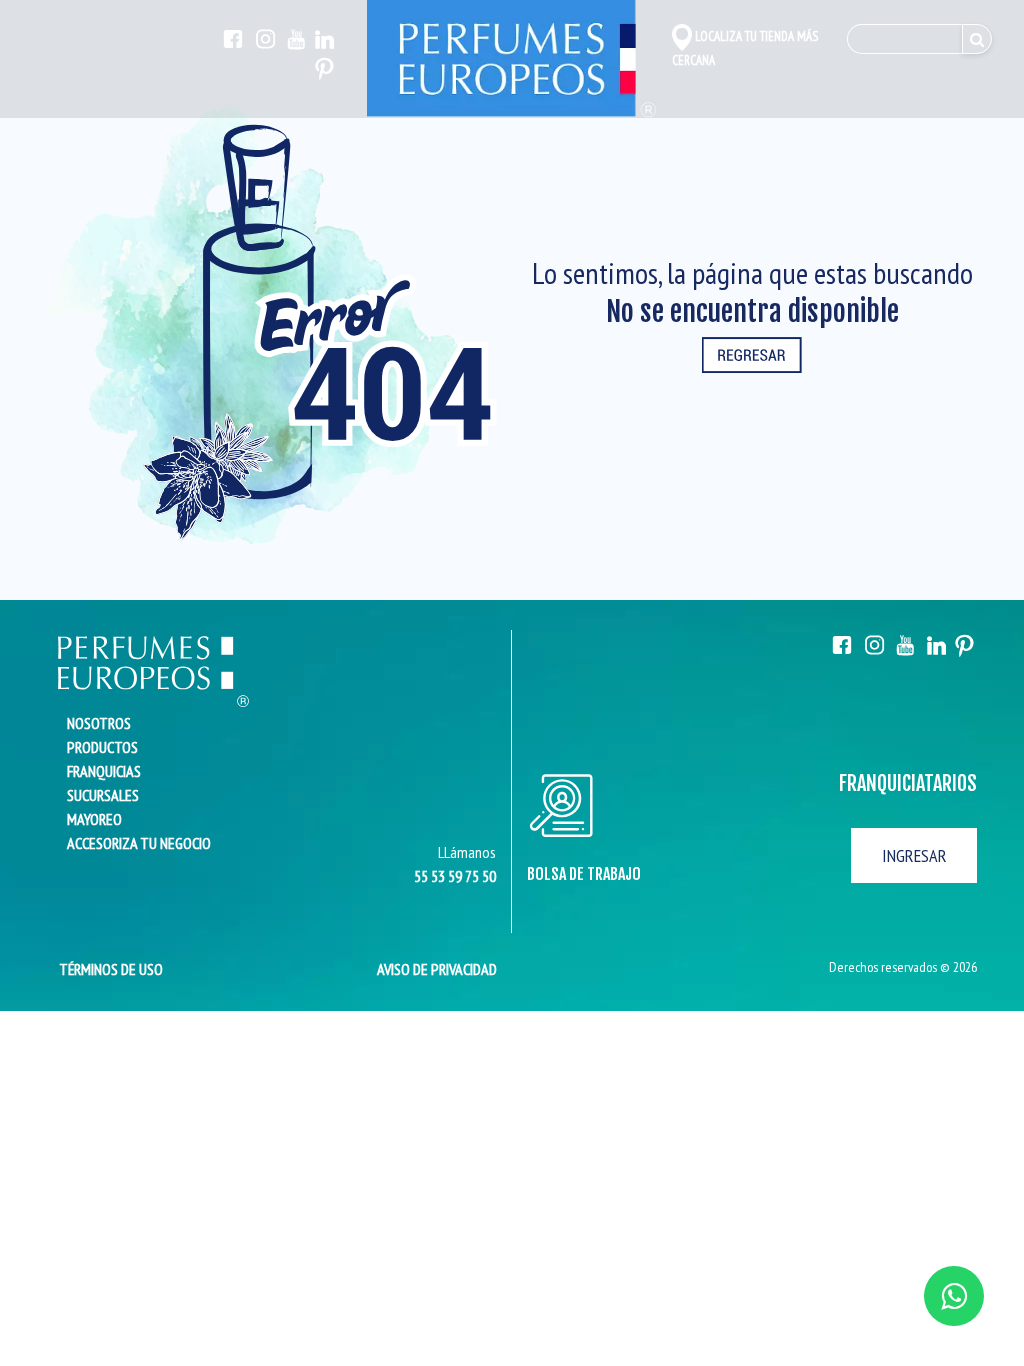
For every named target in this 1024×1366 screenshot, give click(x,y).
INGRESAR (914, 855)
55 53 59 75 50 (455, 876)
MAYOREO (94, 819)
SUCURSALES (103, 795)
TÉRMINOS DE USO (105, 969)
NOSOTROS (99, 723)
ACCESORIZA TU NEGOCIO (139, 843)
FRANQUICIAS (104, 771)
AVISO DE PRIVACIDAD (437, 969)
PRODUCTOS (102, 747)
